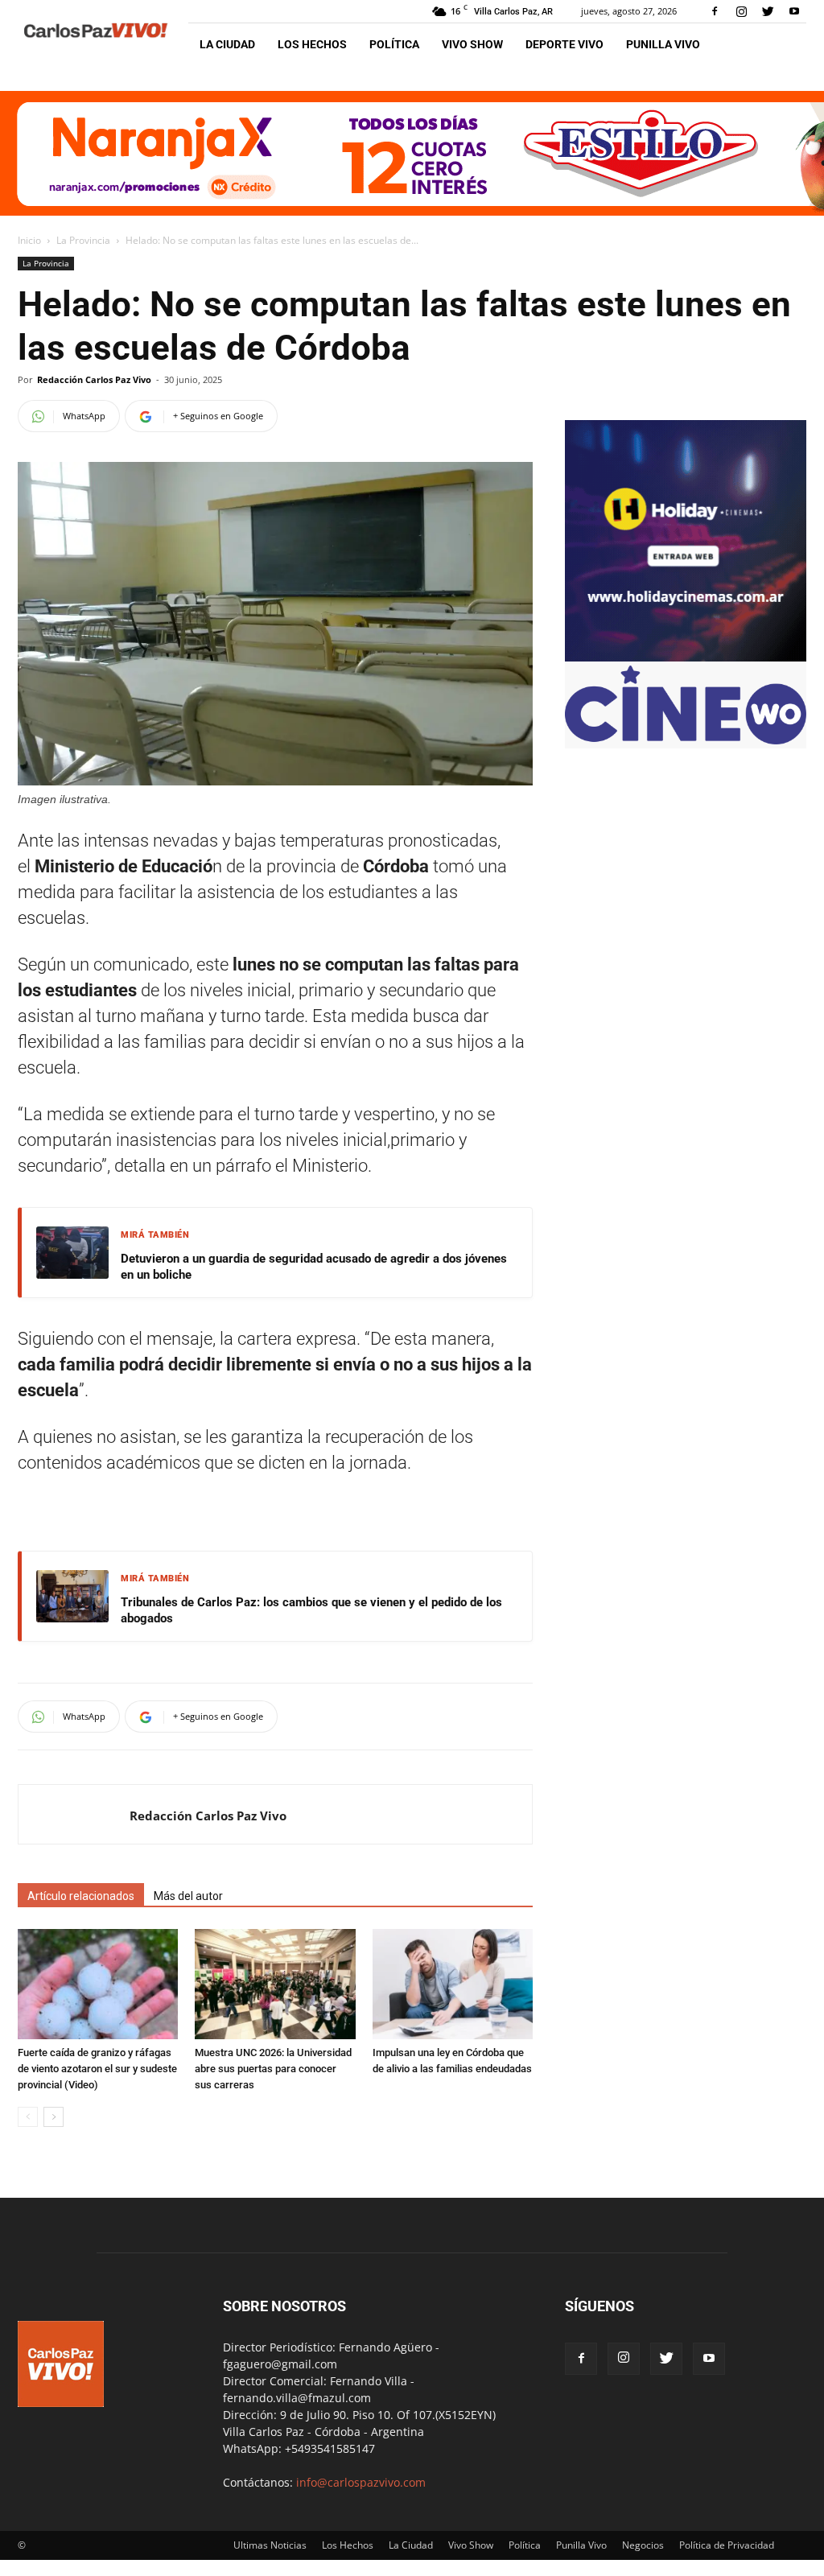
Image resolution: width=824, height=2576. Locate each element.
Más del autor (188, 1896)
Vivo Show (472, 44)
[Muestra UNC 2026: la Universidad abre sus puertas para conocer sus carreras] (275, 1984)
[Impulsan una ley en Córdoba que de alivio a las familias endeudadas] (453, 1984)
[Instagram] (741, 11)
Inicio (29, 240)
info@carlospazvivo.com (361, 2482)
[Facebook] (715, 11)
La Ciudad (227, 44)
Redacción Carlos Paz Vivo (94, 379)
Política (394, 44)
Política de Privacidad (727, 2545)
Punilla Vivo (663, 44)
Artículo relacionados (81, 1896)
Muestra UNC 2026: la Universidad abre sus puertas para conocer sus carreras (273, 2069)
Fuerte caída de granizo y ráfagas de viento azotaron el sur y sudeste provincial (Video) (97, 2069)
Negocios (643, 2545)
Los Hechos (312, 44)
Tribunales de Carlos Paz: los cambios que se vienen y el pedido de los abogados (311, 1610)
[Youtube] (794, 11)
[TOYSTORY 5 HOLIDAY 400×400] (686, 657)
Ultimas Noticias (270, 2545)
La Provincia (83, 240)
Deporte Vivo (564, 44)
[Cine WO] (686, 740)
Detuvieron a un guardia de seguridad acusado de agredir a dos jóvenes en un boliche (314, 1267)
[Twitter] (768, 11)
